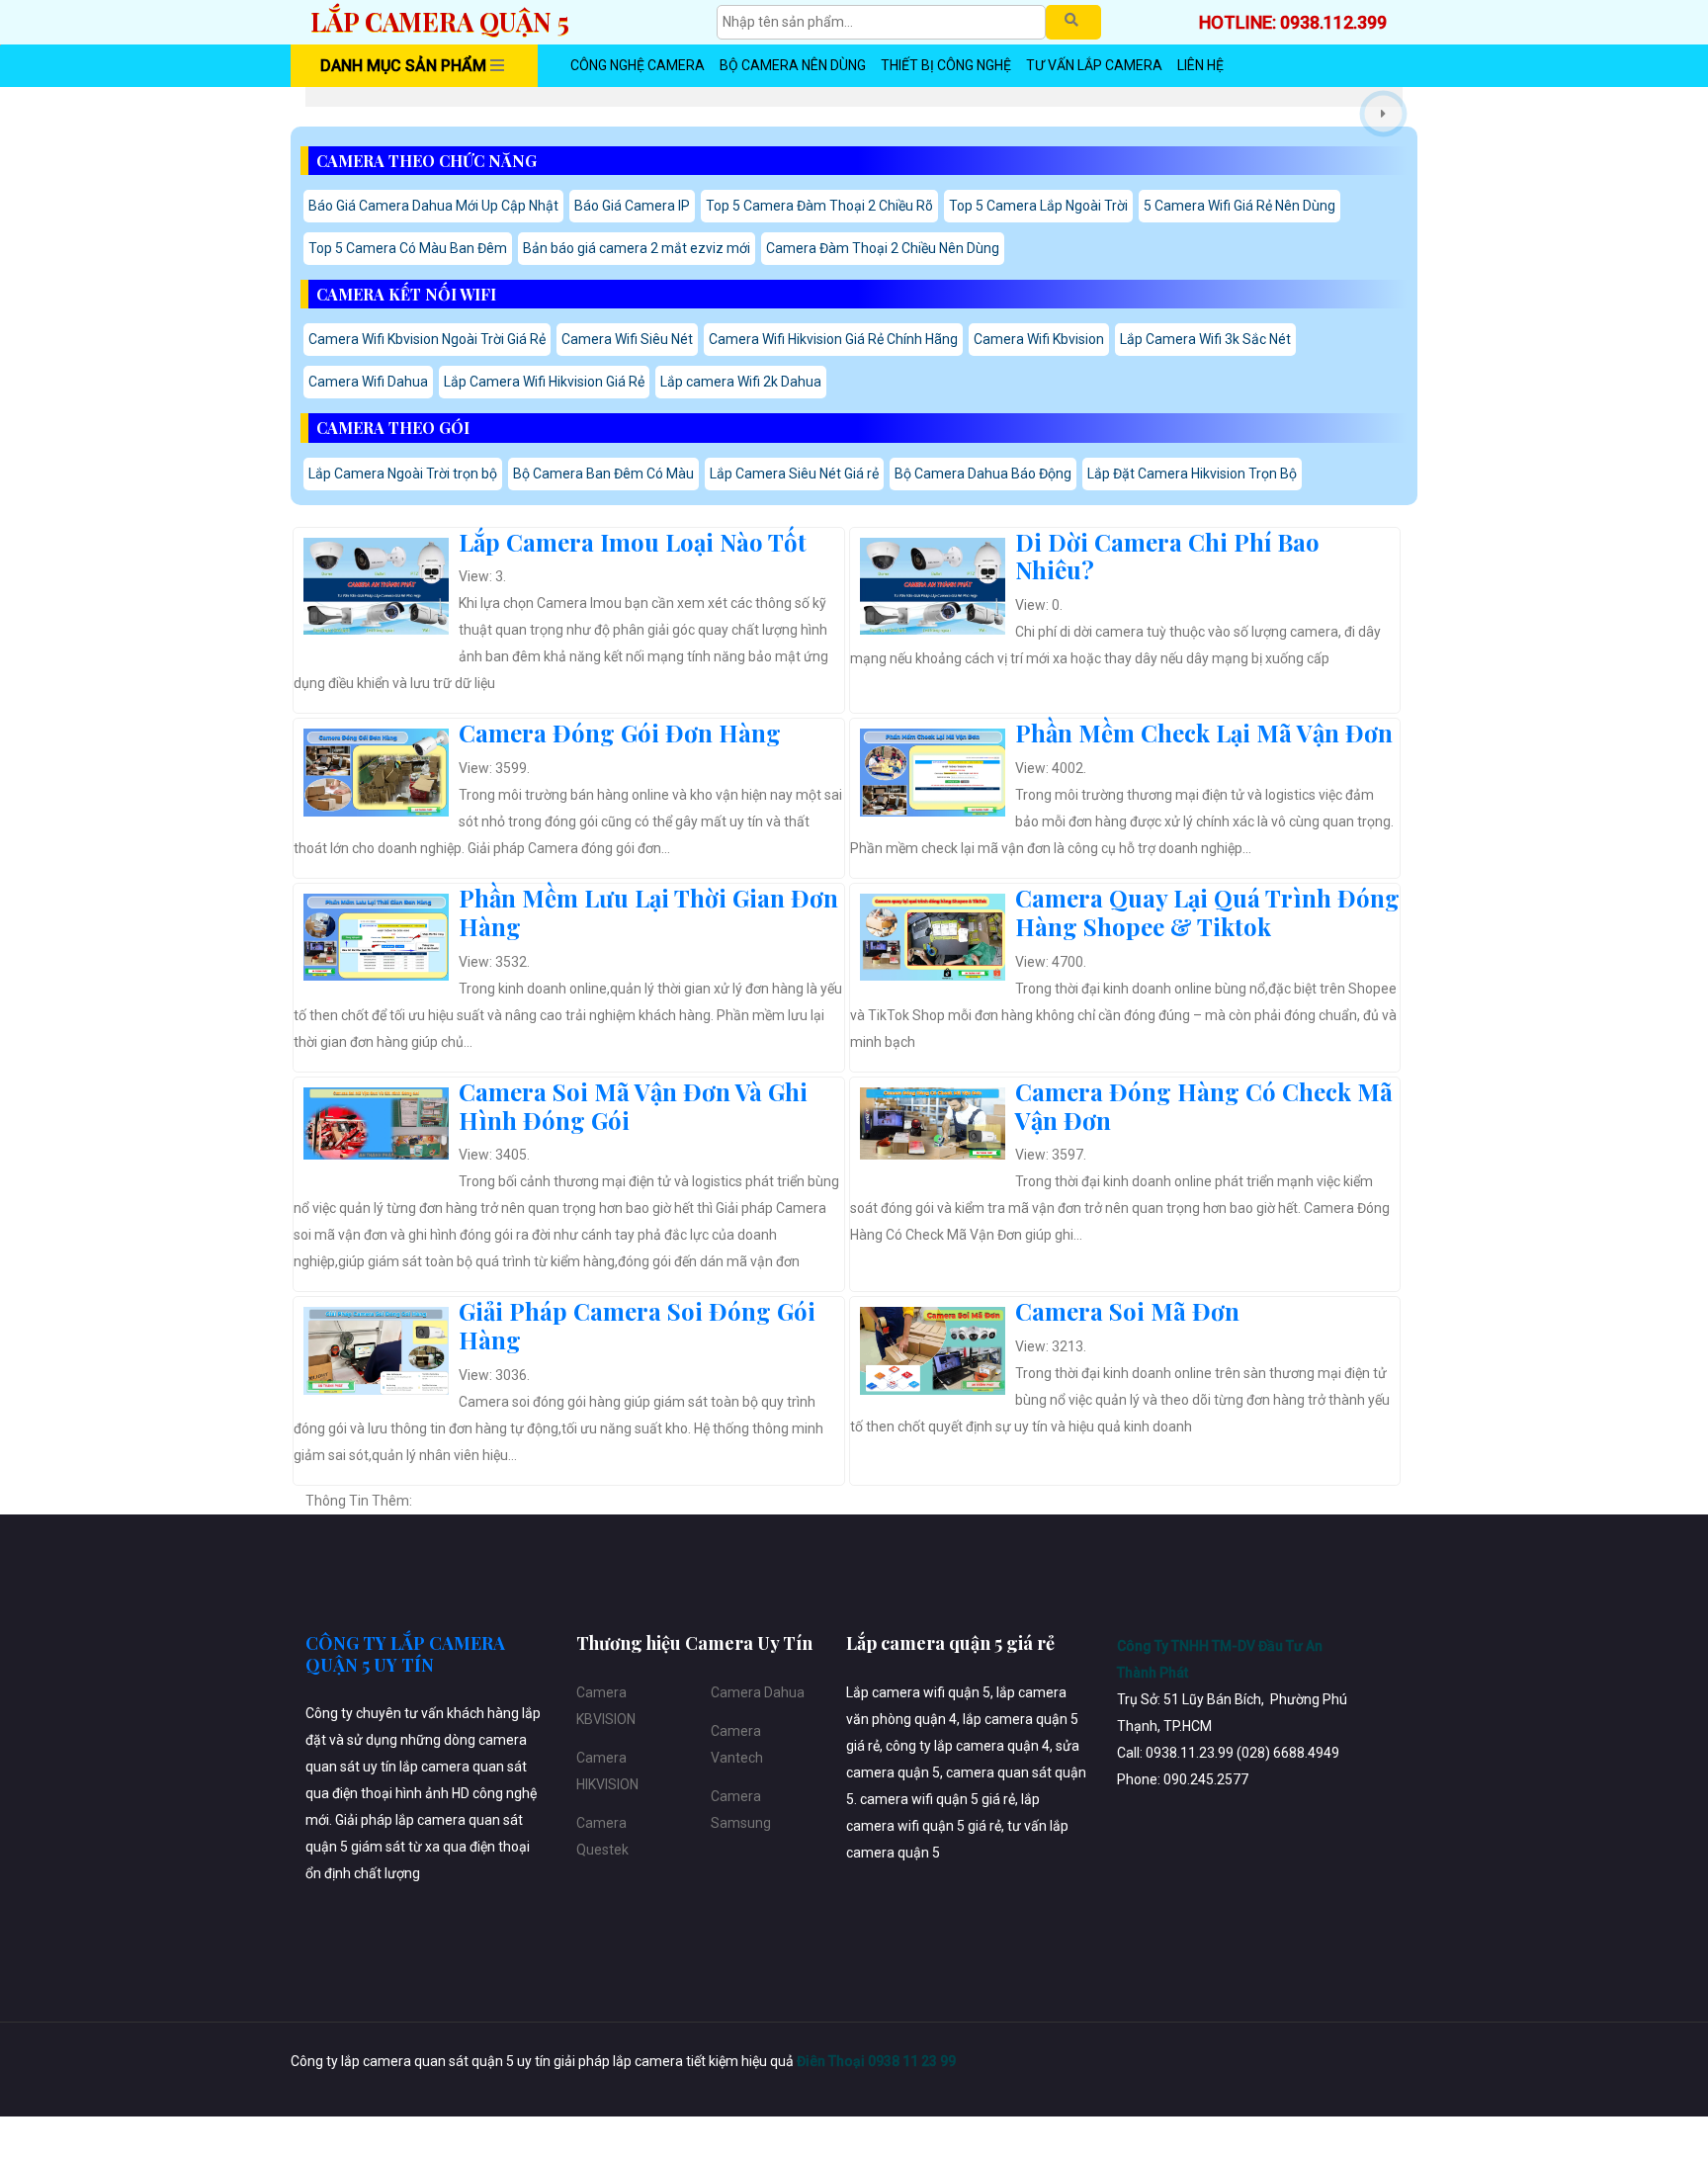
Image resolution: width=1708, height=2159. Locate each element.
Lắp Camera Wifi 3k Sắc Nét (1205, 339)
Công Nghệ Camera (638, 65)
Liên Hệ (1200, 65)
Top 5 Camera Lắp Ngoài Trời (1038, 206)
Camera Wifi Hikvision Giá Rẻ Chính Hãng (833, 339)
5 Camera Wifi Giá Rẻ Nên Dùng (1239, 206)
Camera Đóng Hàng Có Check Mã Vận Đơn (1204, 1106)
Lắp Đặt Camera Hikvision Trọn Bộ (1192, 474)
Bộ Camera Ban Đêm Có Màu (603, 474)
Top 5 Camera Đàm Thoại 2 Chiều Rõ (819, 206)
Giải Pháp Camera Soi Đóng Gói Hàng (637, 1325)
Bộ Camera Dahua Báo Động (983, 474)
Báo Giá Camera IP (632, 206)
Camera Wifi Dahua (368, 382)
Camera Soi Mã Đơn (1127, 1311)
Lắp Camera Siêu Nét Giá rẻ (794, 474)
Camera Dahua (758, 1692)
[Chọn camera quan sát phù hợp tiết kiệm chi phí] (1383, 114)
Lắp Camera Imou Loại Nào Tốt (633, 542)
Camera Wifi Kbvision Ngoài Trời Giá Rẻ (427, 339)
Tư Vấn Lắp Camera (1094, 65)
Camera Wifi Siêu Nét (627, 339)
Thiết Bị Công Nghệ (946, 65)
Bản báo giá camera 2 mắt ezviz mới (637, 248)
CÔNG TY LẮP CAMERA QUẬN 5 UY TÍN (405, 1654)
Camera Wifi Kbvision (1039, 339)
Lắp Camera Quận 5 (440, 21)
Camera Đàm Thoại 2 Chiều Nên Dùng (883, 248)
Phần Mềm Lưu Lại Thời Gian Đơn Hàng (648, 912)
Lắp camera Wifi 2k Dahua (741, 382)
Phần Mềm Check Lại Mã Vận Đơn (1204, 733)
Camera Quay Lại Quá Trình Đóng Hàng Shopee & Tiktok (1207, 912)
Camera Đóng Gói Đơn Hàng (620, 733)
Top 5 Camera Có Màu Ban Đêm (408, 248)
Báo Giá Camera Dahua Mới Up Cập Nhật (433, 206)
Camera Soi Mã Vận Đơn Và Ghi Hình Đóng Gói (633, 1106)
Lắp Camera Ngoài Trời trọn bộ (403, 474)
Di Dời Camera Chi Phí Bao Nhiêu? (1167, 556)
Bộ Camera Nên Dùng (793, 65)
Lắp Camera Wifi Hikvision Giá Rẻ (544, 382)
